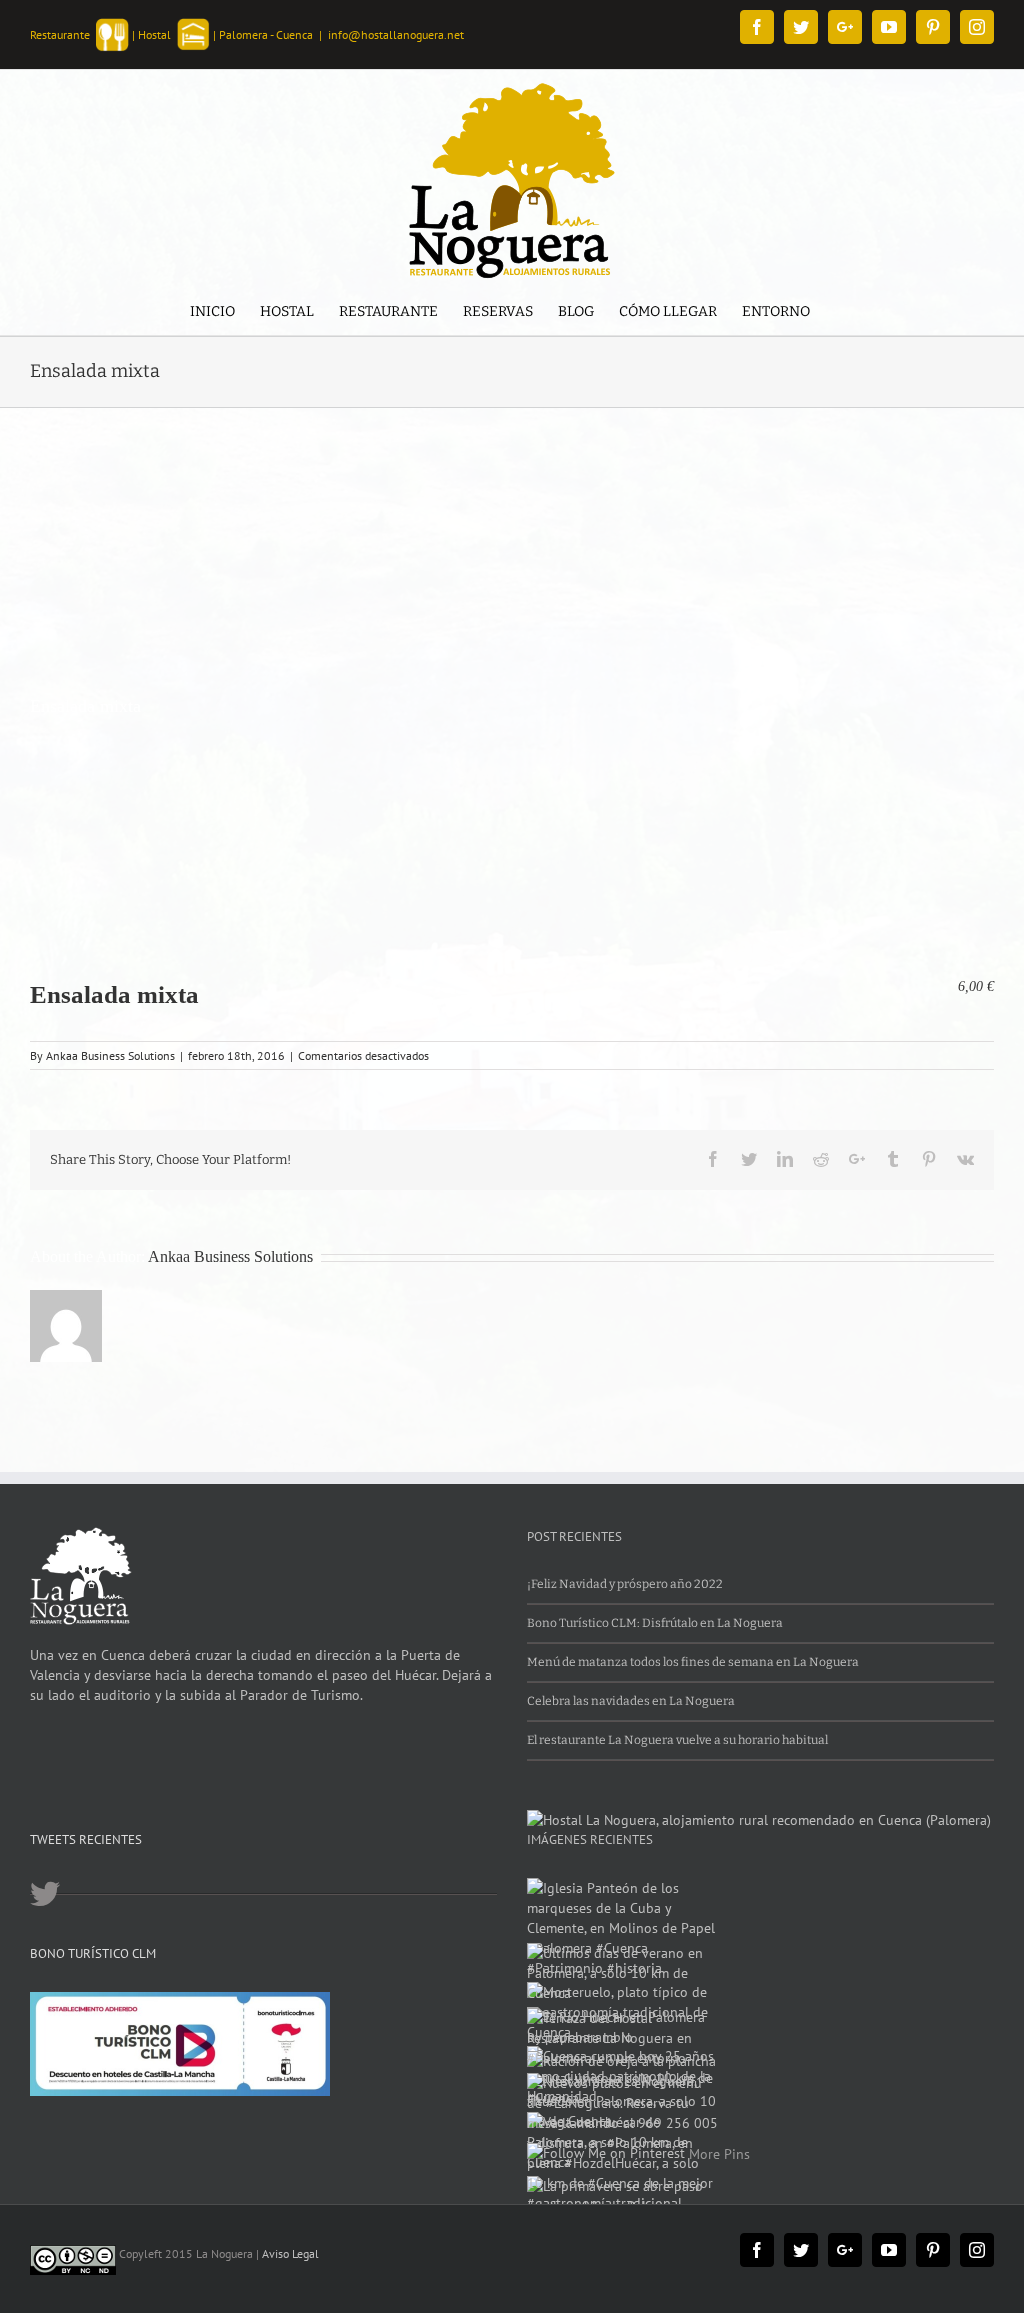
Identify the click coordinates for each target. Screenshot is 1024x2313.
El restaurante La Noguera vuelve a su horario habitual (677, 1740)
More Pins (719, 2154)
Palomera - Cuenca (266, 34)
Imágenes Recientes (590, 1839)
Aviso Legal (290, 2253)
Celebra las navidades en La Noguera (631, 1701)
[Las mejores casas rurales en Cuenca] (759, 1820)
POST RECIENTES (574, 1536)
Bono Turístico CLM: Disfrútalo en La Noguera (655, 1623)
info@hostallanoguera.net (396, 34)
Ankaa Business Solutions (110, 1055)
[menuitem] (212, 313)
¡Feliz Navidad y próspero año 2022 (625, 1584)
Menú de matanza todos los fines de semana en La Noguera (693, 1662)
